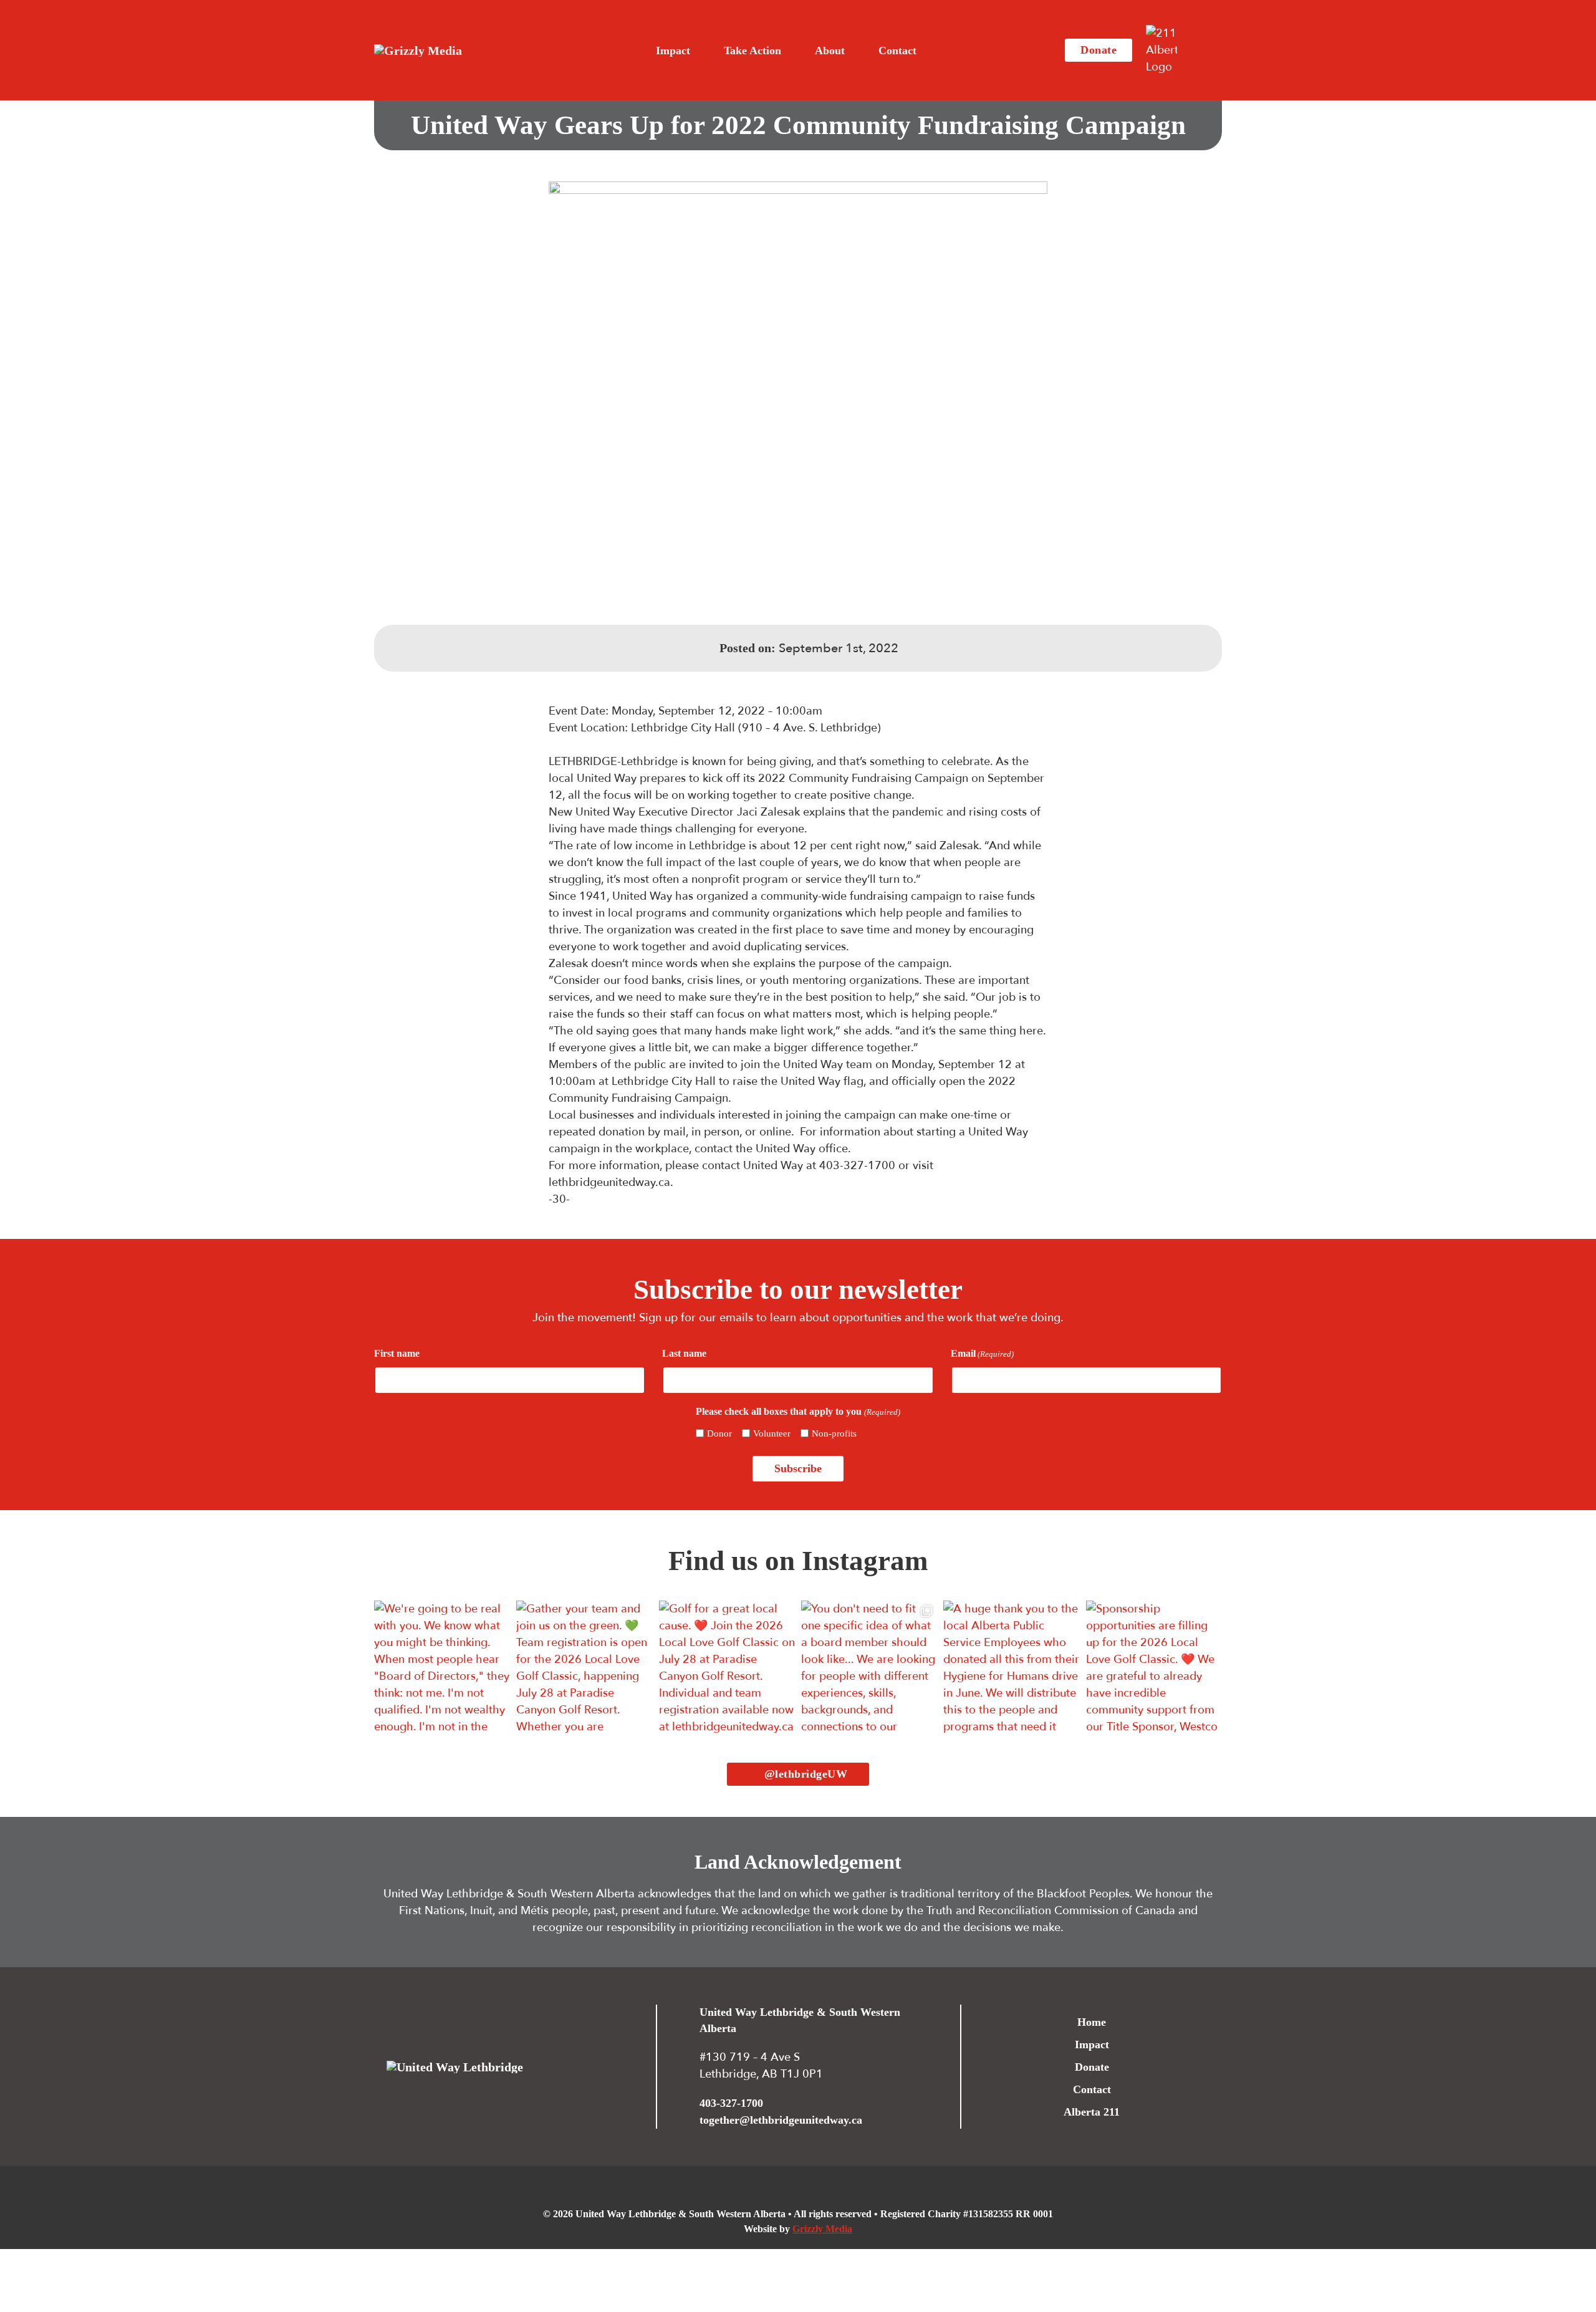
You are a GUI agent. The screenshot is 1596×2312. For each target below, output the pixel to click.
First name (397, 1353)
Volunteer (772, 1433)
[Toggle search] (1203, 51)
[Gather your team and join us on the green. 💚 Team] (584, 1669)
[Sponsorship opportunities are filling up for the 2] (1154, 1669)
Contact (897, 51)
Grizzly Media (822, 2229)
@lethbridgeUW (806, 1774)
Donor (719, 1433)
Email (982, 1353)
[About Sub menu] (855, 51)
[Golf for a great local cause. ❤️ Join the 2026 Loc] (727, 1669)
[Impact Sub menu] (701, 51)
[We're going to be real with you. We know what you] (442, 1669)
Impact (1092, 2045)
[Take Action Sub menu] (792, 51)
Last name (684, 1353)
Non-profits (834, 1433)
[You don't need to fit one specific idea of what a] (869, 1669)
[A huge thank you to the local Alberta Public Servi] (1011, 1669)
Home (1092, 2022)
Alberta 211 (1092, 2112)
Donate (1098, 50)
